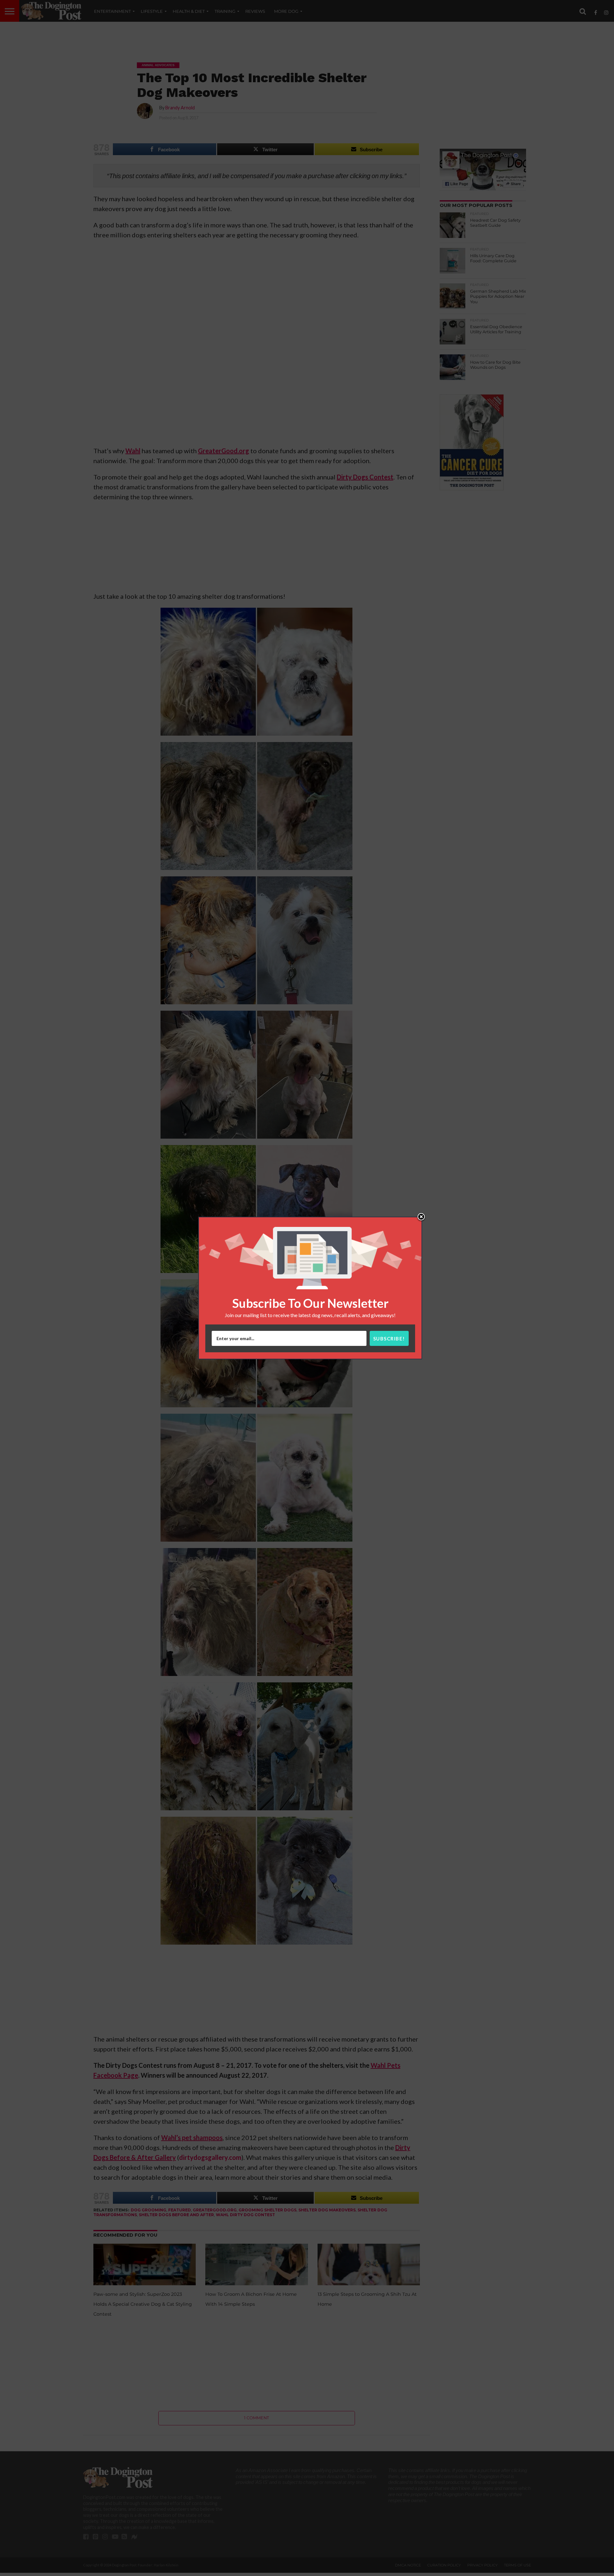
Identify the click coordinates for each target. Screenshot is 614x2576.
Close (421, 1217)
